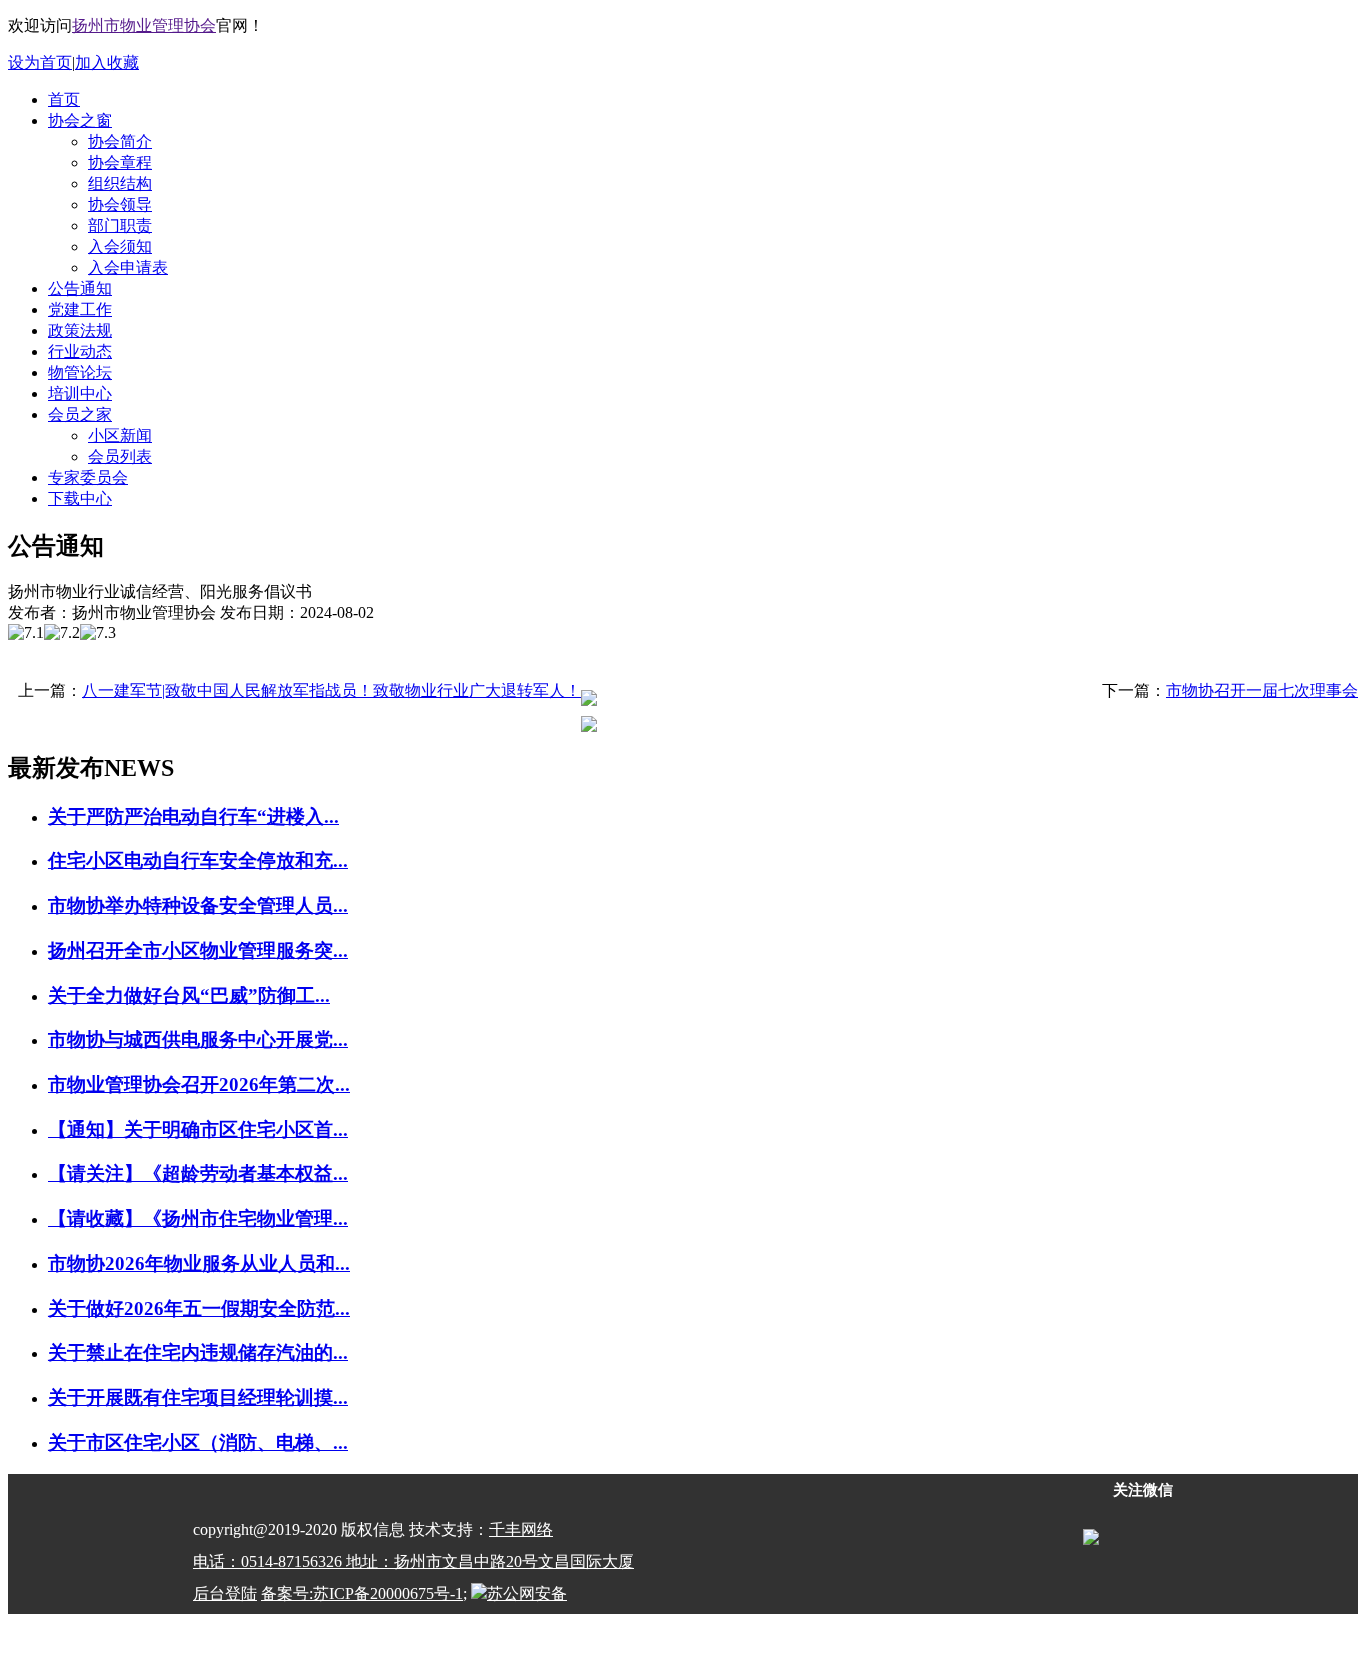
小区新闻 (120, 435)
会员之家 (80, 414)
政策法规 (80, 330)
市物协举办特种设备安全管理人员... (198, 905)
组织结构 (120, 183)
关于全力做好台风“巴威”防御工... (189, 995)
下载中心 (80, 498)
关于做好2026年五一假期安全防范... (199, 1308)
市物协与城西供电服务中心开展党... (198, 1039)
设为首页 (40, 62)
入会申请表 (128, 267)
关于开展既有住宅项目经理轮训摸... (198, 1397)
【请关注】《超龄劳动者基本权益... (198, 1173)
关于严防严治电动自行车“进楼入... (193, 816)
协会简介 (120, 141)
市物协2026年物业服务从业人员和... (199, 1263)
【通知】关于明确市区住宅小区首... (198, 1129)
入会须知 (120, 246)
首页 (64, 99)
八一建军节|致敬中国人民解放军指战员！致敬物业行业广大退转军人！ (331, 690)
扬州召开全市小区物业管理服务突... (198, 950)
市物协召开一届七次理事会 (1262, 690)
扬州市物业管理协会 (144, 25)
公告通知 (80, 288)
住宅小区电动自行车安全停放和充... (198, 860)
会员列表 (120, 456)
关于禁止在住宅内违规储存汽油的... (198, 1352)
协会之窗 (80, 120)
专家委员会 (88, 477)
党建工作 (80, 309)
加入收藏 (107, 62)
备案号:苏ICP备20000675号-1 (362, 1593)
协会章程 (120, 162)
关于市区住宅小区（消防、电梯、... (198, 1442)
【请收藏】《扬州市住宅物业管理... (198, 1218)
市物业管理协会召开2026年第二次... (199, 1084)
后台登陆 (225, 1593)
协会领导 (120, 204)
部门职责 (120, 225)
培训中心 (80, 393)
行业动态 (80, 351)
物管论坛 (80, 372)
